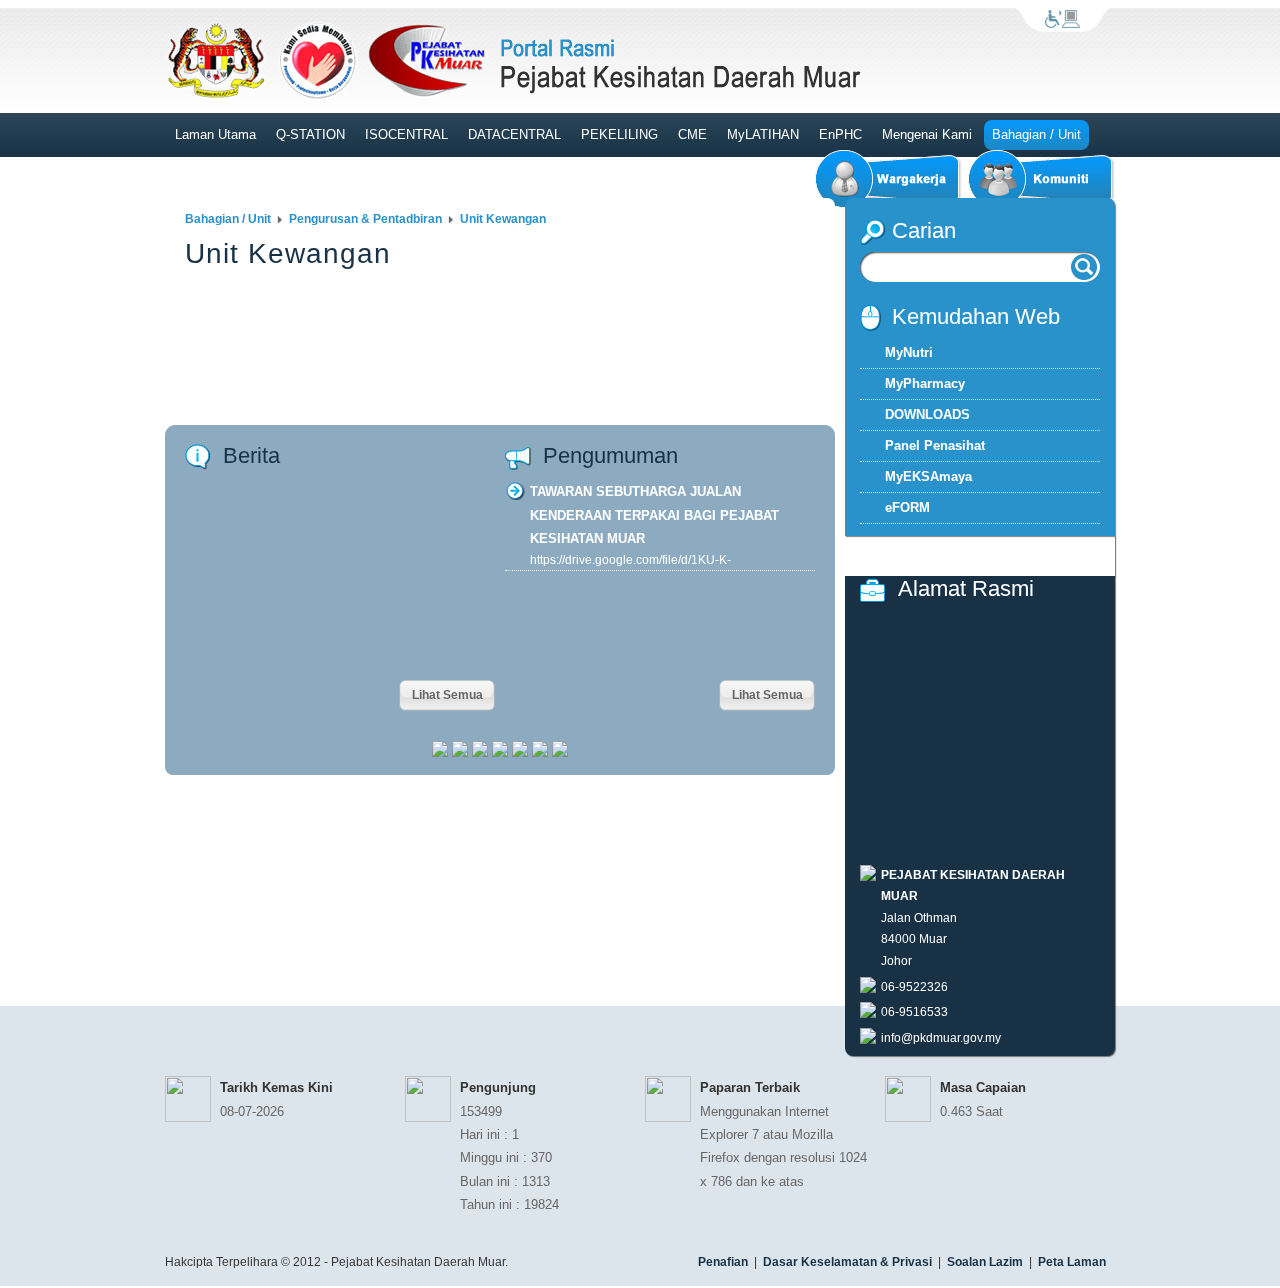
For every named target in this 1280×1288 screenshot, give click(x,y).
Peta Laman (1072, 1262)
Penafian (723, 1262)
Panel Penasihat (935, 445)
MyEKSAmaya (928, 476)
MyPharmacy (925, 383)
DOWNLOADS (927, 414)
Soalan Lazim (985, 1262)
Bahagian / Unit (228, 219)
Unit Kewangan (503, 219)
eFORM (907, 507)
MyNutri (909, 352)
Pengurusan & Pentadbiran (365, 219)
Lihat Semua (447, 695)
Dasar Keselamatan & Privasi (847, 1262)
